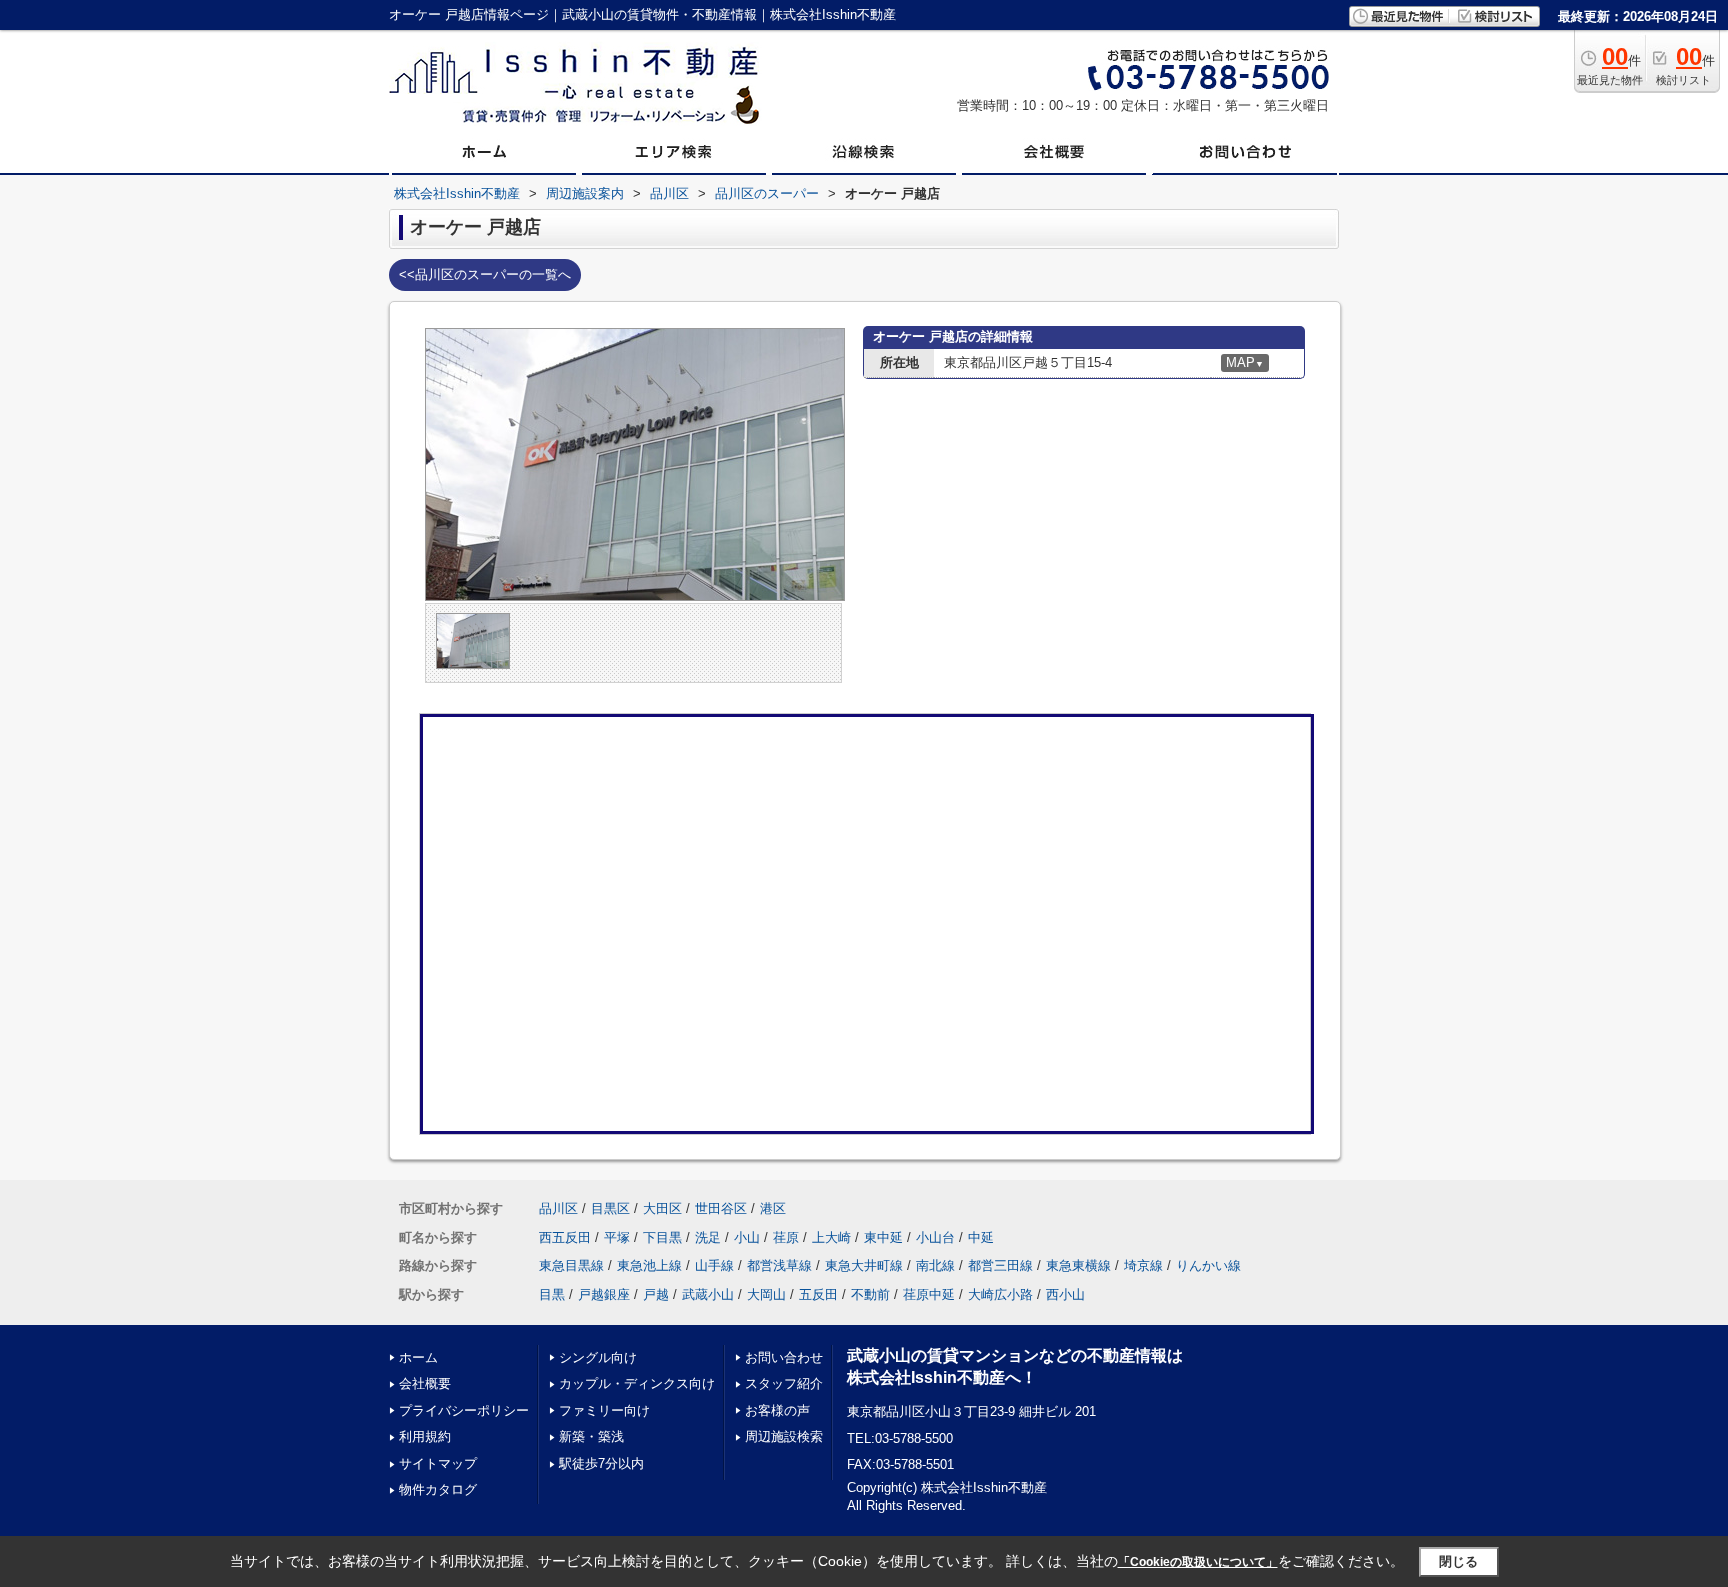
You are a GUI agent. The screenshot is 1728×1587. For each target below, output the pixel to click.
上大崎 (831, 1237)
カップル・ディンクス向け (637, 1383)
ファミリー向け (604, 1410)
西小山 (1065, 1294)
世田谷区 (721, 1208)
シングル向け (598, 1357)
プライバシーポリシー (464, 1410)
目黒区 (610, 1208)
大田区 (662, 1208)
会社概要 (425, 1383)
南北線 (935, 1265)
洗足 (708, 1237)
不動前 (870, 1294)
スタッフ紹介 (784, 1383)
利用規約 (425, 1436)
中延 (981, 1237)
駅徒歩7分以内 (601, 1463)
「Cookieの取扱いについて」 (1198, 1562)
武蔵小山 (708, 1294)
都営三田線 (1000, 1265)
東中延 (883, 1237)
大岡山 (766, 1294)
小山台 (935, 1237)
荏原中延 (929, 1294)
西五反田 (565, 1237)
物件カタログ (438, 1489)
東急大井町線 (864, 1265)
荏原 (786, 1237)
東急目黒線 (571, 1265)
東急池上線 (649, 1265)
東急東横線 (1078, 1265)
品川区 (558, 1208)
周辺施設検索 (784, 1436)
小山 (747, 1237)
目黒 (552, 1294)
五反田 (818, 1294)
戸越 (656, 1294)
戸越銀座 (604, 1294)
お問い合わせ (784, 1357)
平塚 (617, 1237)
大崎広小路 (1000, 1294)
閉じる (1458, 1561)
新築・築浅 (591, 1436)
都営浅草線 (779, 1265)
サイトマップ (438, 1463)
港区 (773, 1208)
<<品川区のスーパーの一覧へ (485, 274)
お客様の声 (777, 1410)
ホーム (418, 1357)
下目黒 (662, 1237)
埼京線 (1143, 1265)
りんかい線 (1208, 1265)
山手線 (714, 1265)
